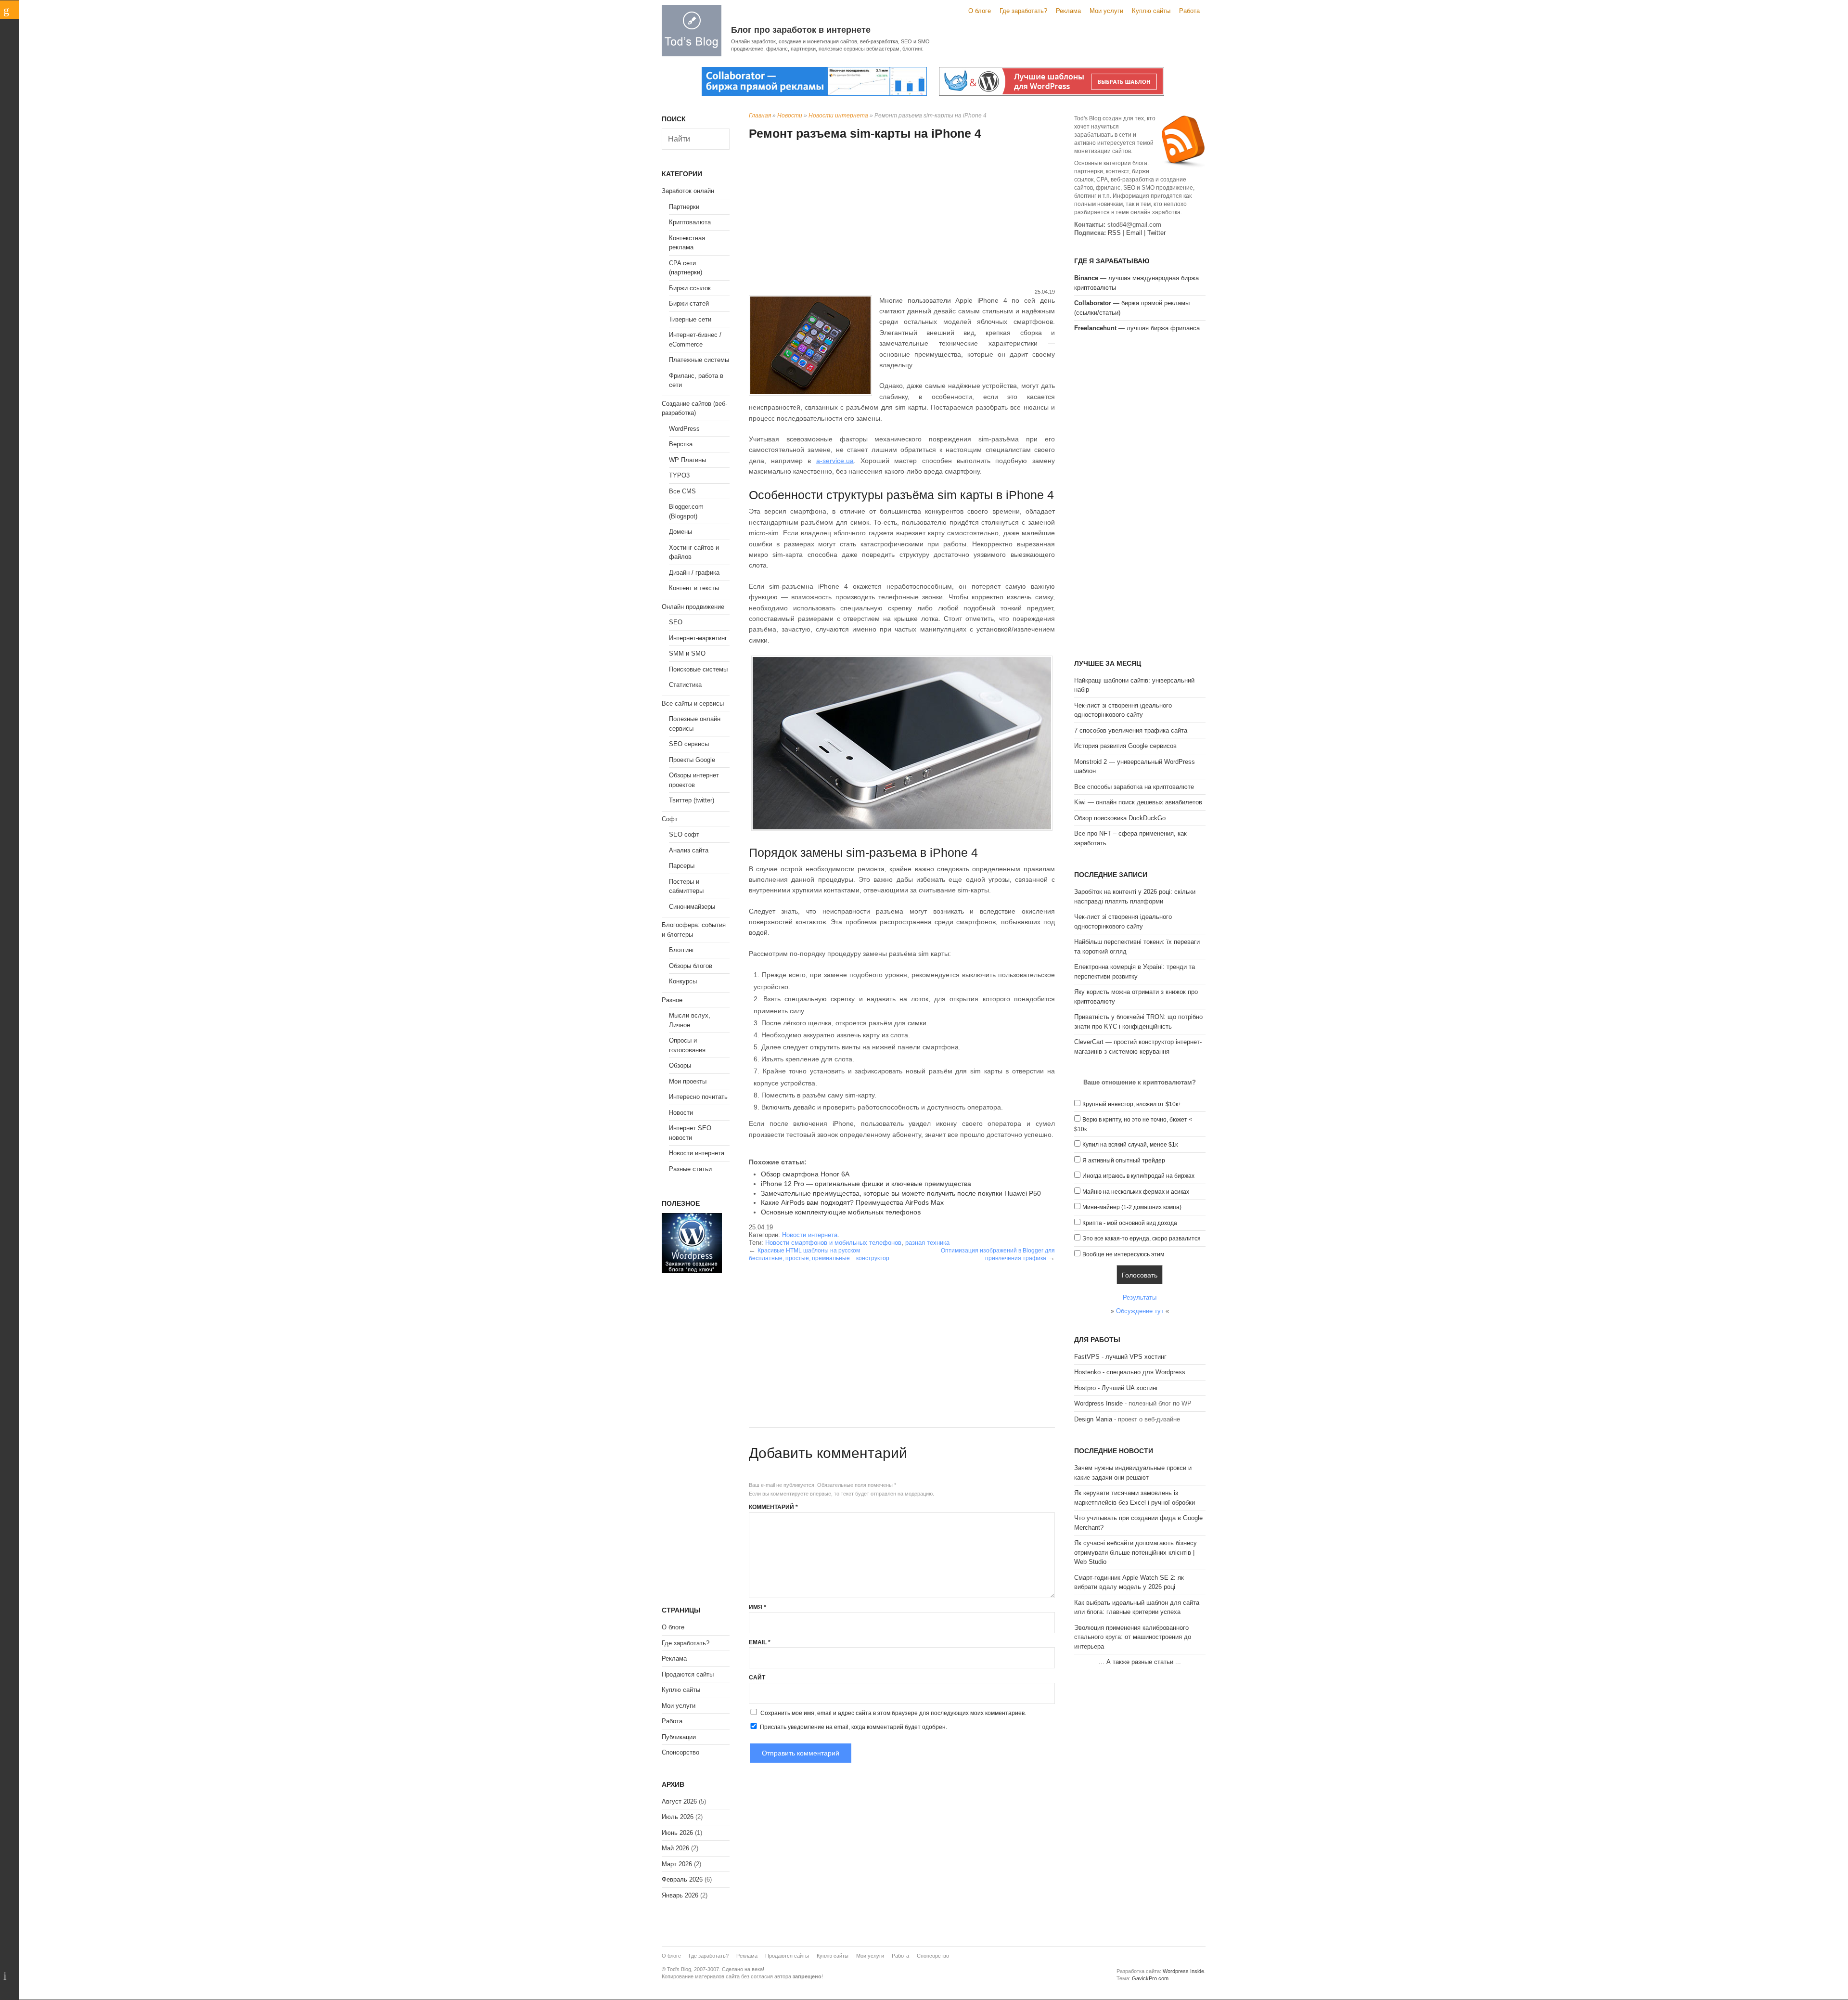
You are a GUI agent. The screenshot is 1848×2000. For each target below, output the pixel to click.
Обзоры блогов (691, 966)
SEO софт (684, 834)
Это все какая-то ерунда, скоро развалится (1142, 1239)
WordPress (684, 429)
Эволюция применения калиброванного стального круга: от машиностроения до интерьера (1133, 1637)
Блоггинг (682, 950)
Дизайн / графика (694, 573)
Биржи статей (689, 303)
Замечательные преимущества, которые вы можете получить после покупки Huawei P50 (901, 1193)
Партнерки (684, 207)
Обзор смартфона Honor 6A (805, 1174)
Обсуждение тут (1140, 1311)
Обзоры (680, 1065)
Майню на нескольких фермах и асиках (1136, 1192)
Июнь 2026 (677, 1833)
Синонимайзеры (692, 907)
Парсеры (682, 866)
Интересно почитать (698, 1097)
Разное (672, 1000)
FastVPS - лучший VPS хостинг (1120, 1357)
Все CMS (682, 491)
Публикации (679, 1737)
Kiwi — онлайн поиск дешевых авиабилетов (1138, 802)
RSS (1114, 233)
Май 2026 (675, 1848)
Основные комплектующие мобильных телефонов (841, 1212)
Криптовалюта (690, 222)
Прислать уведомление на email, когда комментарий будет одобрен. (853, 1727)
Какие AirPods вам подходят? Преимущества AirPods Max (852, 1202)
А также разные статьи (1140, 1662)
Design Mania (1093, 1419)
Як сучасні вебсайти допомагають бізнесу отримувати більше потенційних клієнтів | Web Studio (1136, 1552)
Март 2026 (677, 1864)
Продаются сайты (688, 1674)
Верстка (681, 444)
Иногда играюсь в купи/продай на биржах (1138, 1176)
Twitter (1156, 233)
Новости (790, 116)
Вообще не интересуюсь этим (1123, 1254)
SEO (676, 622)
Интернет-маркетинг (698, 638)
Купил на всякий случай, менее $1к (1130, 1145)
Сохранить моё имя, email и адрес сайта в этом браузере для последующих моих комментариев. (893, 1713)
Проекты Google (692, 760)
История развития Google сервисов (1125, 746)
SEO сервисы (689, 744)
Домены (680, 532)
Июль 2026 (678, 1817)
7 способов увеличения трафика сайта (1131, 730)
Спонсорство (680, 1752)
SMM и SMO (687, 653)
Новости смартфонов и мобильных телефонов (833, 1243)
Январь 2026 (680, 1895)
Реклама (1068, 11)
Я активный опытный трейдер (1124, 1161)
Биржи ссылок (690, 288)
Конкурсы (683, 981)
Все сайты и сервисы (693, 703)
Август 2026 (679, 1801)
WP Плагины (687, 460)
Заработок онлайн (688, 191)
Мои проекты (688, 1081)
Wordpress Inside (1098, 1403)
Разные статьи (690, 1169)
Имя (757, 1607)
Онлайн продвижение (693, 607)
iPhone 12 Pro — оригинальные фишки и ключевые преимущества (866, 1184)
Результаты (1140, 1297)
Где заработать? (1023, 11)
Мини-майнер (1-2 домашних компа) (1132, 1207)
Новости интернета (838, 116)
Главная (760, 116)
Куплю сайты (1151, 11)
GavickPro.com (1150, 1978)
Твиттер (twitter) (692, 800)
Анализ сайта (689, 850)
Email (760, 1642)
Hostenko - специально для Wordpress (1130, 1372)
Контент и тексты (694, 588)
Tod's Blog (692, 31)
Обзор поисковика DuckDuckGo (1120, 818)
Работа (1189, 11)
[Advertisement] (902, 216)
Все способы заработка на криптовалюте (1134, 787)
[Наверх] (10, 1976)
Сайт (757, 1677)
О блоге (980, 11)
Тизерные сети (690, 319)
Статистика (685, 685)
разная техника (927, 1243)
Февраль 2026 (682, 1879)
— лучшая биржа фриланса (1137, 328)
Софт (670, 819)
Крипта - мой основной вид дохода (1130, 1223)
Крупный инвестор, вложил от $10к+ (1132, 1104)
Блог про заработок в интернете (801, 30)
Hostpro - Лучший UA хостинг (1116, 1388)
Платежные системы (699, 360)
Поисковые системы (698, 669)
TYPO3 (679, 475)
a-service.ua (835, 461)
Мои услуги (1106, 11)
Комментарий (773, 1507)
